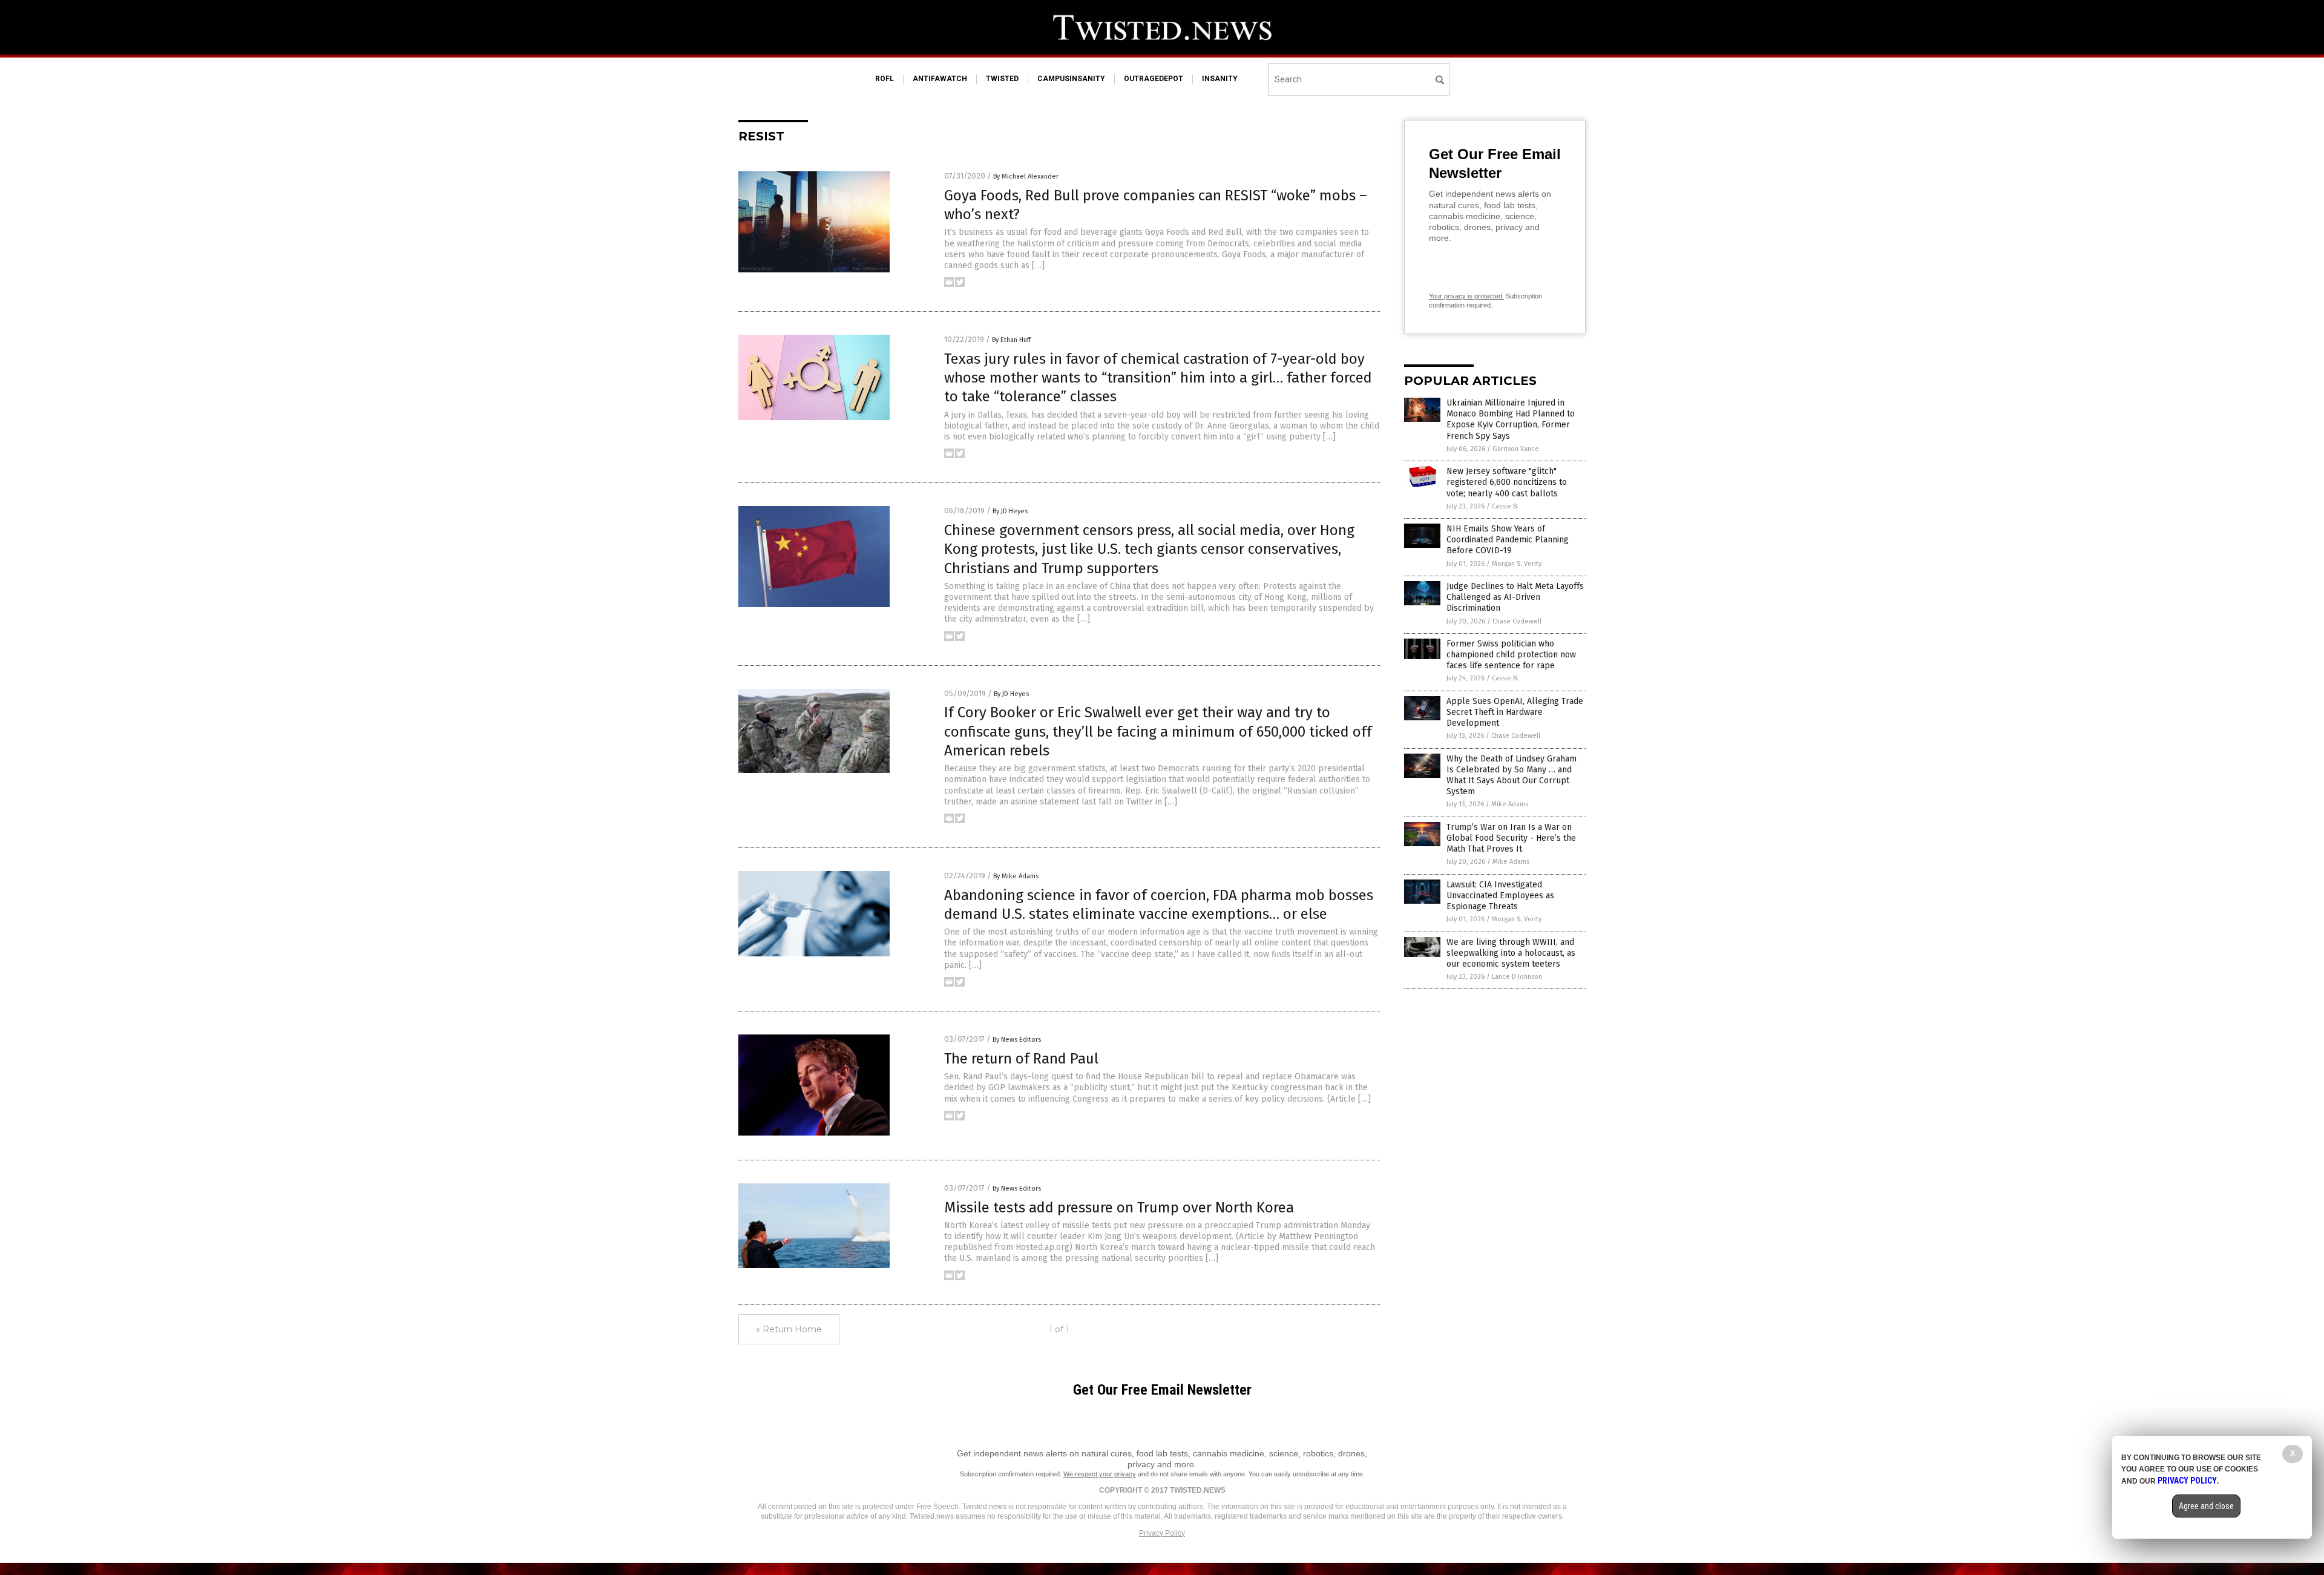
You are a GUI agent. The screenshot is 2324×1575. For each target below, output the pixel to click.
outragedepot (1154, 79)
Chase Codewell (1517, 621)
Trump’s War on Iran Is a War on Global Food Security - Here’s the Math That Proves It (1511, 838)
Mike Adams (1510, 804)
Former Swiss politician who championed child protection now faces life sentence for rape (1511, 655)
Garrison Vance (1516, 449)
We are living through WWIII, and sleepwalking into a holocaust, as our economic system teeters (1511, 953)
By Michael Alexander (1026, 176)
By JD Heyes (1010, 511)
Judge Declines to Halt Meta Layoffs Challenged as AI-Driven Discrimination (1515, 597)
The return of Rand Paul (1021, 1059)
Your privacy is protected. (1466, 296)
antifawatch (940, 79)
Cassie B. (1505, 506)
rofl (885, 79)
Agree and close (2206, 1506)
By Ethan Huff (1011, 340)
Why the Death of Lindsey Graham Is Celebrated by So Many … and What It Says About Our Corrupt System (1512, 775)
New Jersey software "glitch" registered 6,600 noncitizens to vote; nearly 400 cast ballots (1507, 482)
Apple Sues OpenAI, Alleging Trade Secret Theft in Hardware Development (1515, 712)
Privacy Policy (1162, 1533)
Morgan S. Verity (1517, 564)
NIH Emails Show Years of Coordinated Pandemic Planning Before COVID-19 (1508, 540)
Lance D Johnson (1517, 977)
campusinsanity (1071, 79)
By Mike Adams (1016, 876)
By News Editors (1017, 1040)
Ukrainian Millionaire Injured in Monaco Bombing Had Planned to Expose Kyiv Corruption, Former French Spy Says (1511, 419)
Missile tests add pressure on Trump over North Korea (1119, 1208)
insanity (1220, 79)
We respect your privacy (1100, 1474)
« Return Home (789, 1329)
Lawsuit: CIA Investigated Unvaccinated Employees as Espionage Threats (1500, 896)
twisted (1002, 79)
